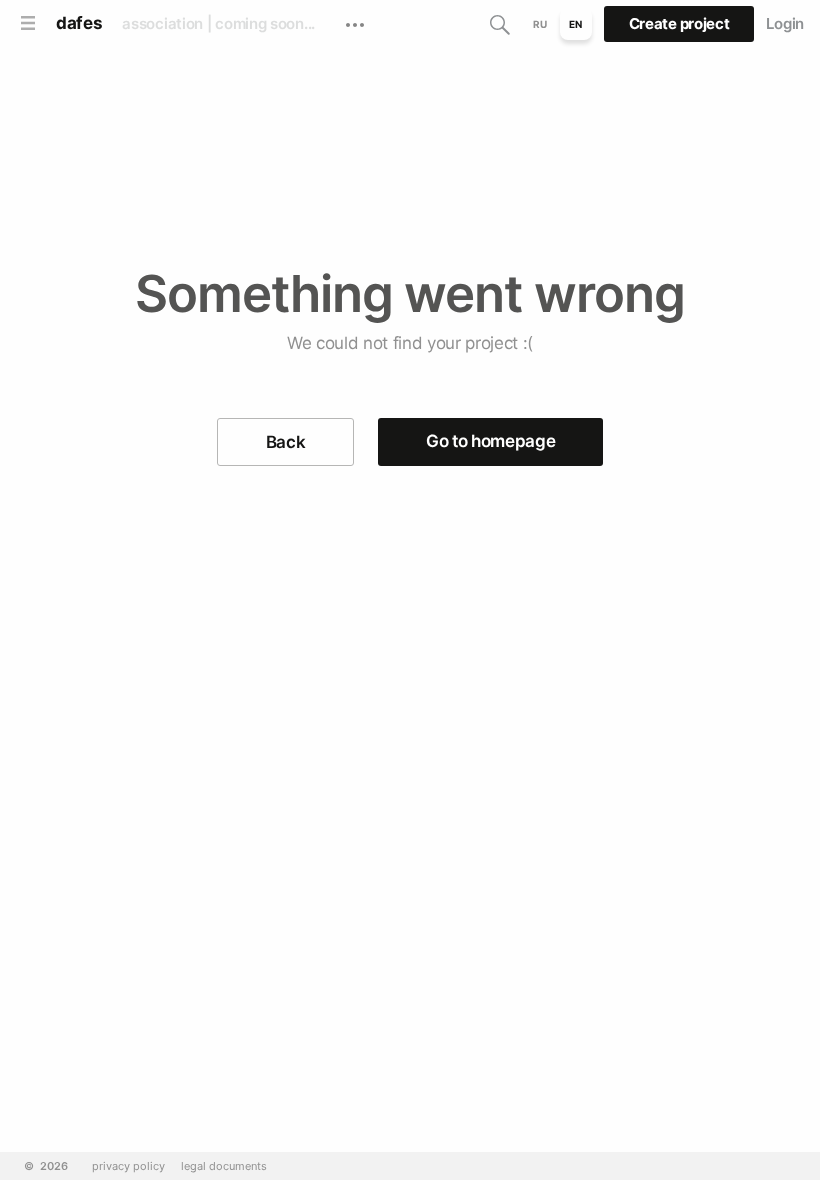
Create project (679, 23)
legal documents (224, 1166)
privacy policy (128, 1166)
